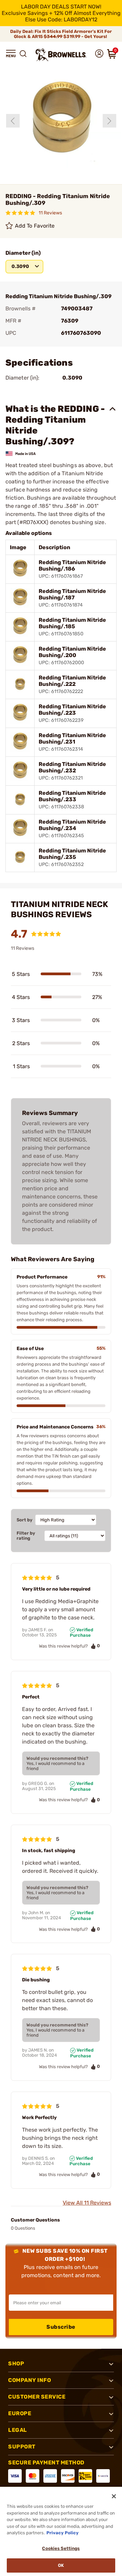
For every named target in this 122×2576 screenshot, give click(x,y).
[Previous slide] (13, 121)
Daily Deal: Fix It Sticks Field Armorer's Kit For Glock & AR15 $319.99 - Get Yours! (61, 34)
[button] (11, 54)
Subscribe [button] (61, 2327)
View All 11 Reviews (87, 2203)
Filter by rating (26, 1536)
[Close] (114, 2496)
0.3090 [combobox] (20, 266)
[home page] (61, 55)
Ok (61, 2565)
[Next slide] (109, 121)
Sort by (25, 1520)
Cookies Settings (61, 2548)
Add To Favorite (35, 226)
